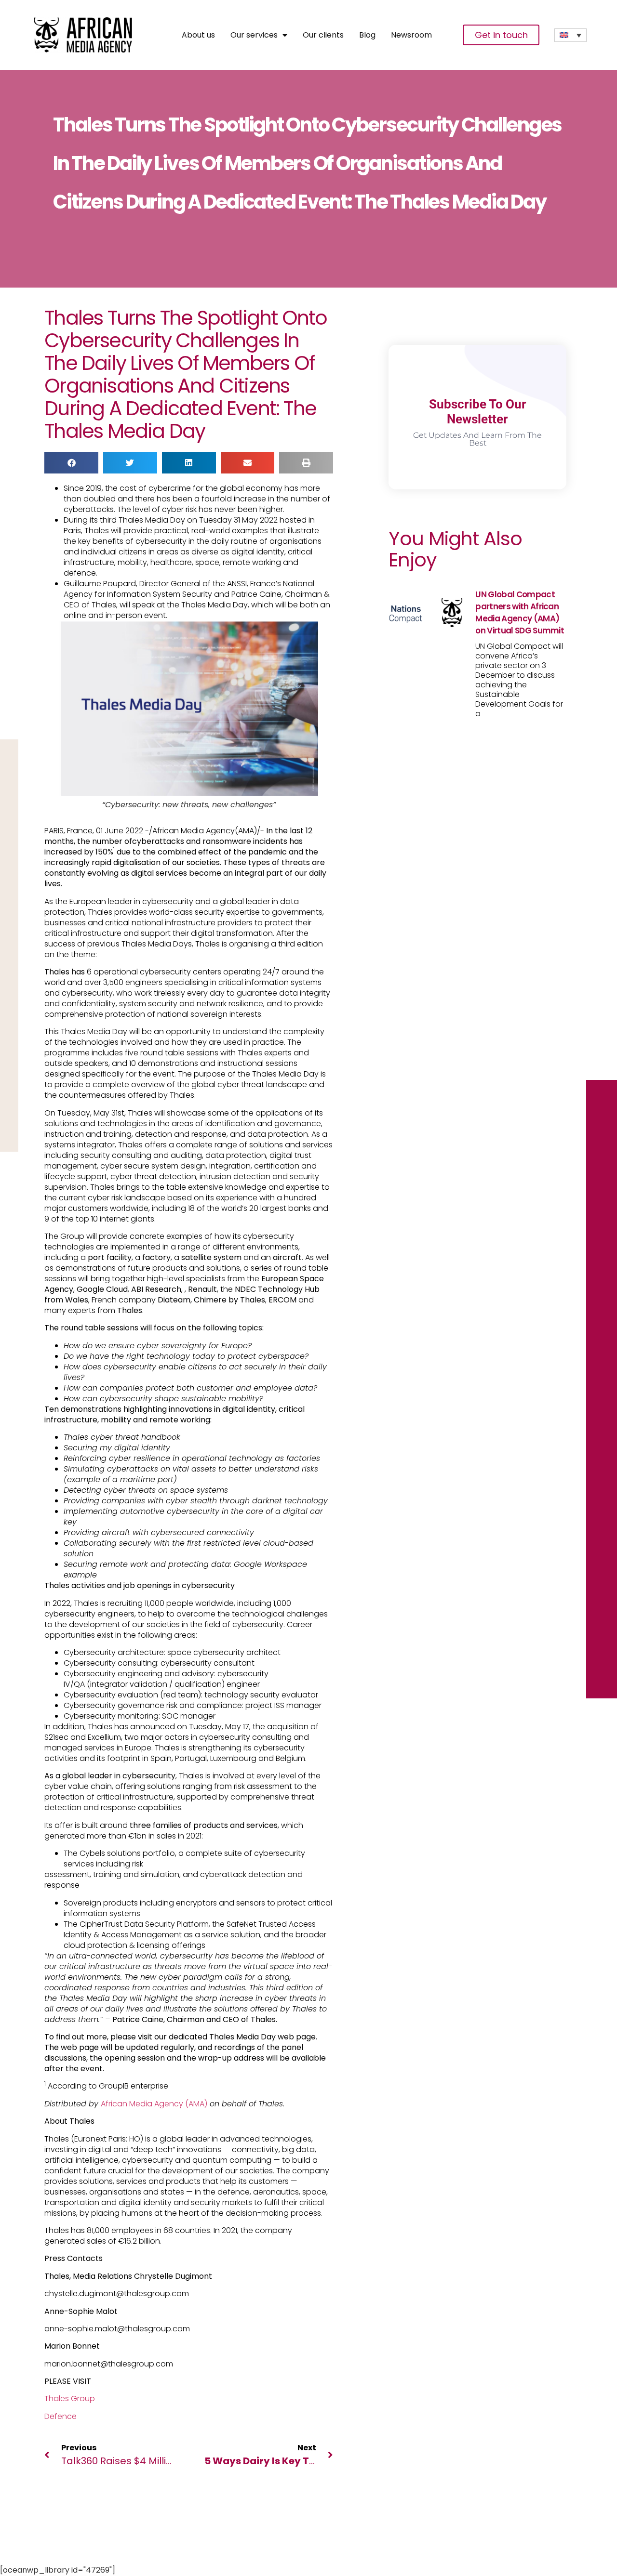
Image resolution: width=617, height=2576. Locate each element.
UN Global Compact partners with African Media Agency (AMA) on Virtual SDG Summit (520, 612)
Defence (60, 2416)
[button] (71, 463)
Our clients (323, 35)
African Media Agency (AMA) (154, 2104)
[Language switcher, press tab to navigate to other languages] (570, 35)
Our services (254, 35)
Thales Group (70, 2399)
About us (198, 35)
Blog (367, 35)
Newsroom (411, 35)
